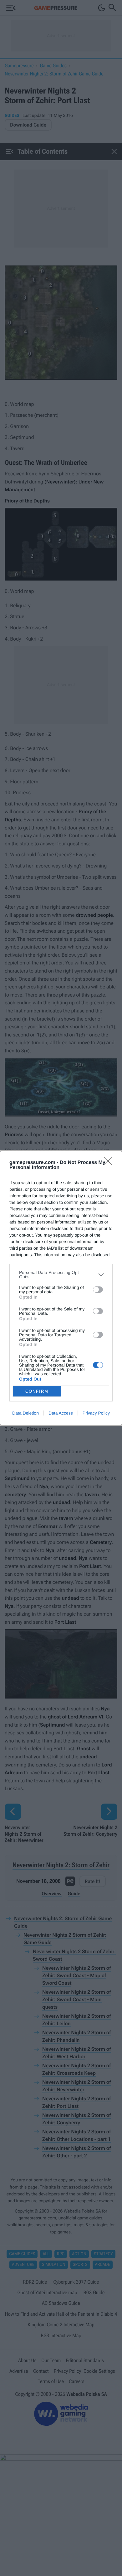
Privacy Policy (96, 1413)
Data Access (61, 1413)
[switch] (98, 1290)
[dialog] (61, 1288)
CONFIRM (37, 1391)
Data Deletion (25, 1413)
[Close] (110, 1163)
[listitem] (61, 1275)
